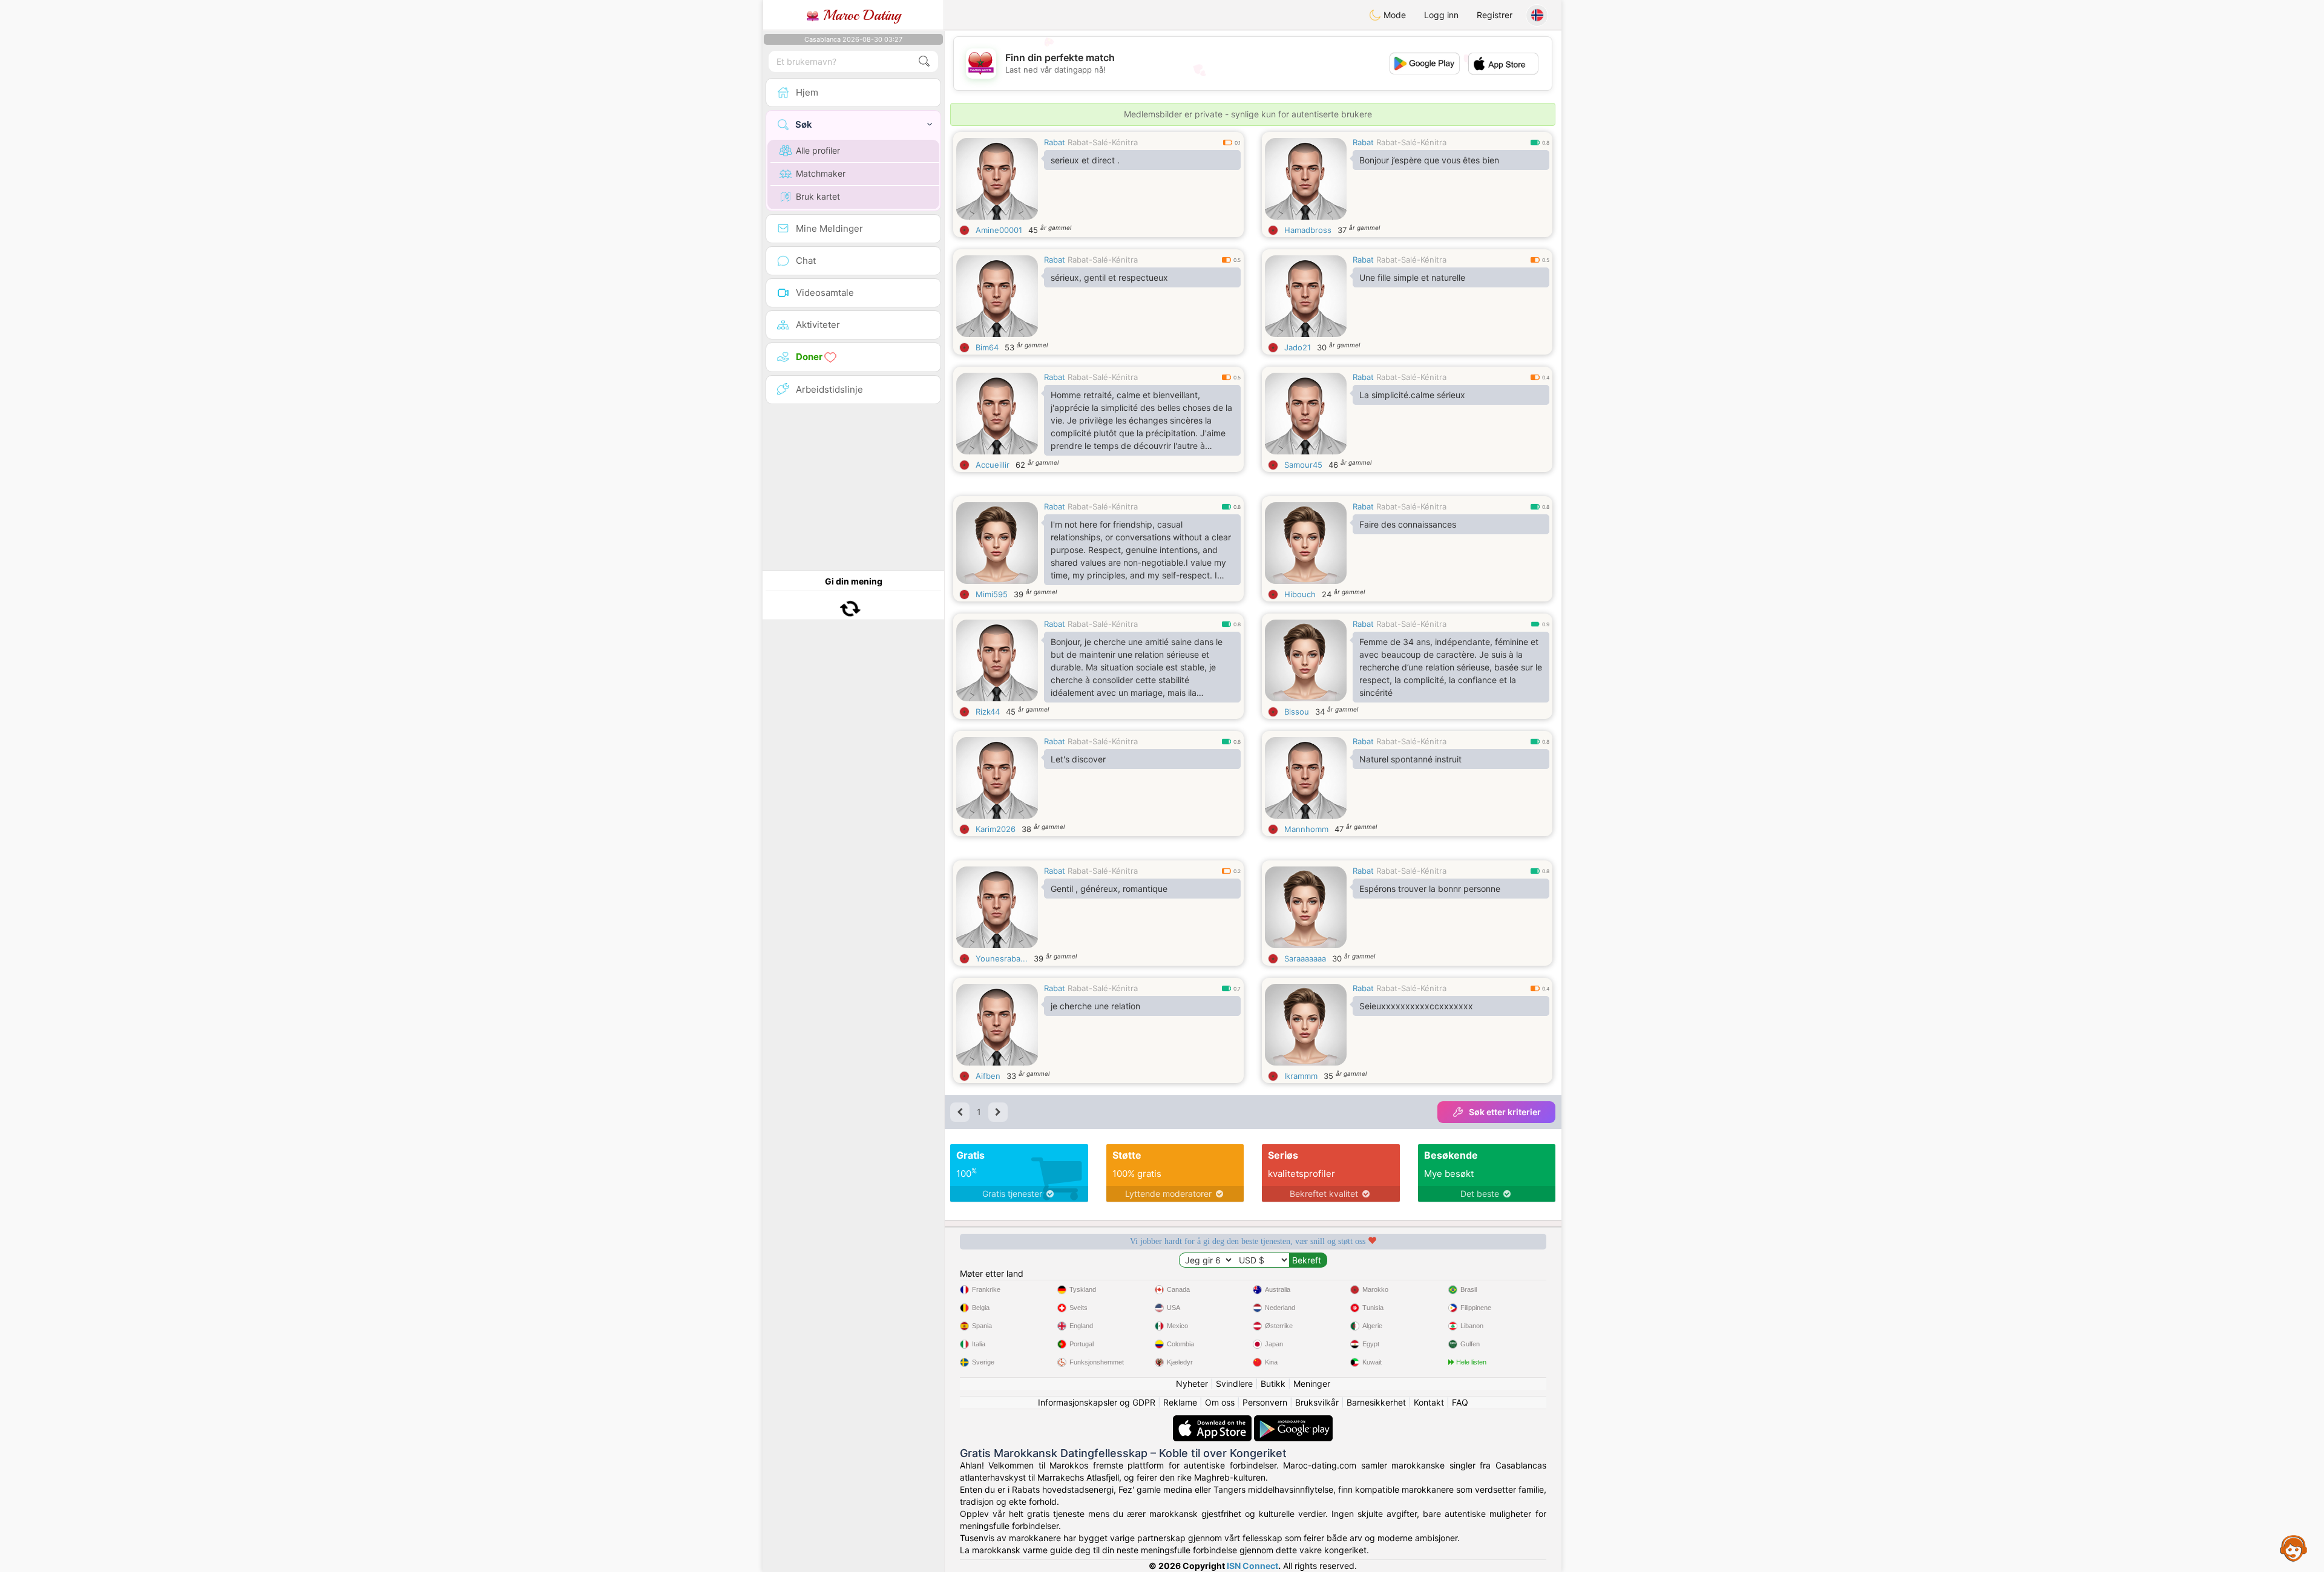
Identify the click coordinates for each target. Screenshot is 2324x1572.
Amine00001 (999, 230)
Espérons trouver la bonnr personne (1430, 889)
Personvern (1265, 1402)
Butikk (1273, 1384)
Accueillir (993, 465)
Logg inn (1441, 15)
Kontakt (1429, 1402)
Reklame (1180, 1402)
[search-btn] (924, 61)
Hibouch (1300, 594)
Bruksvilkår (1317, 1402)
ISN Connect (1252, 1566)
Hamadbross (1308, 230)
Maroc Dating (860, 15)
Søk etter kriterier (1505, 1112)
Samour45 (1303, 465)
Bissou (1297, 712)
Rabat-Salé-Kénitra (1103, 142)
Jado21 (1298, 347)
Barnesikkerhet (1376, 1402)
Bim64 (987, 347)
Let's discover (1078, 759)
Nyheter (1192, 1384)
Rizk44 (988, 712)
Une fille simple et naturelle (1412, 277)
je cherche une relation (1095, 1006)
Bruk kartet (818, 196)
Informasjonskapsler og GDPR (1097, 1402)
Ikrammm (1301, 1076)
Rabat (1055, 142)
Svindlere (1234, 1384)
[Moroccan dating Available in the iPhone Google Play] (1293, 1421)
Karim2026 (996, 829)
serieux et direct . (1085, 160)
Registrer (1495, 15)
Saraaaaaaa (1305, 958)
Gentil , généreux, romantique (1109, 889)
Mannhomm (1306, 829)
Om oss (1220, 1402)
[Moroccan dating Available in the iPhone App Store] (1213, 1421)
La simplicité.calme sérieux (1412, 395)
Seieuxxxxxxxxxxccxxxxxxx (1416, 1006)
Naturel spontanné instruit (1410, 759)
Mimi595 (992, 594)
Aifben (988, 1076)
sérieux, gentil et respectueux (1109, 277)
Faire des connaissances (1408, 524)
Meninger (1312, 1384)
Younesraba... (1002, 958)
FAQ (1460, 1402)
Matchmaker (821, 173)
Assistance (2294, 1548)
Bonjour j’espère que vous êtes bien (1429, 160)
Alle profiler (818, 150)
